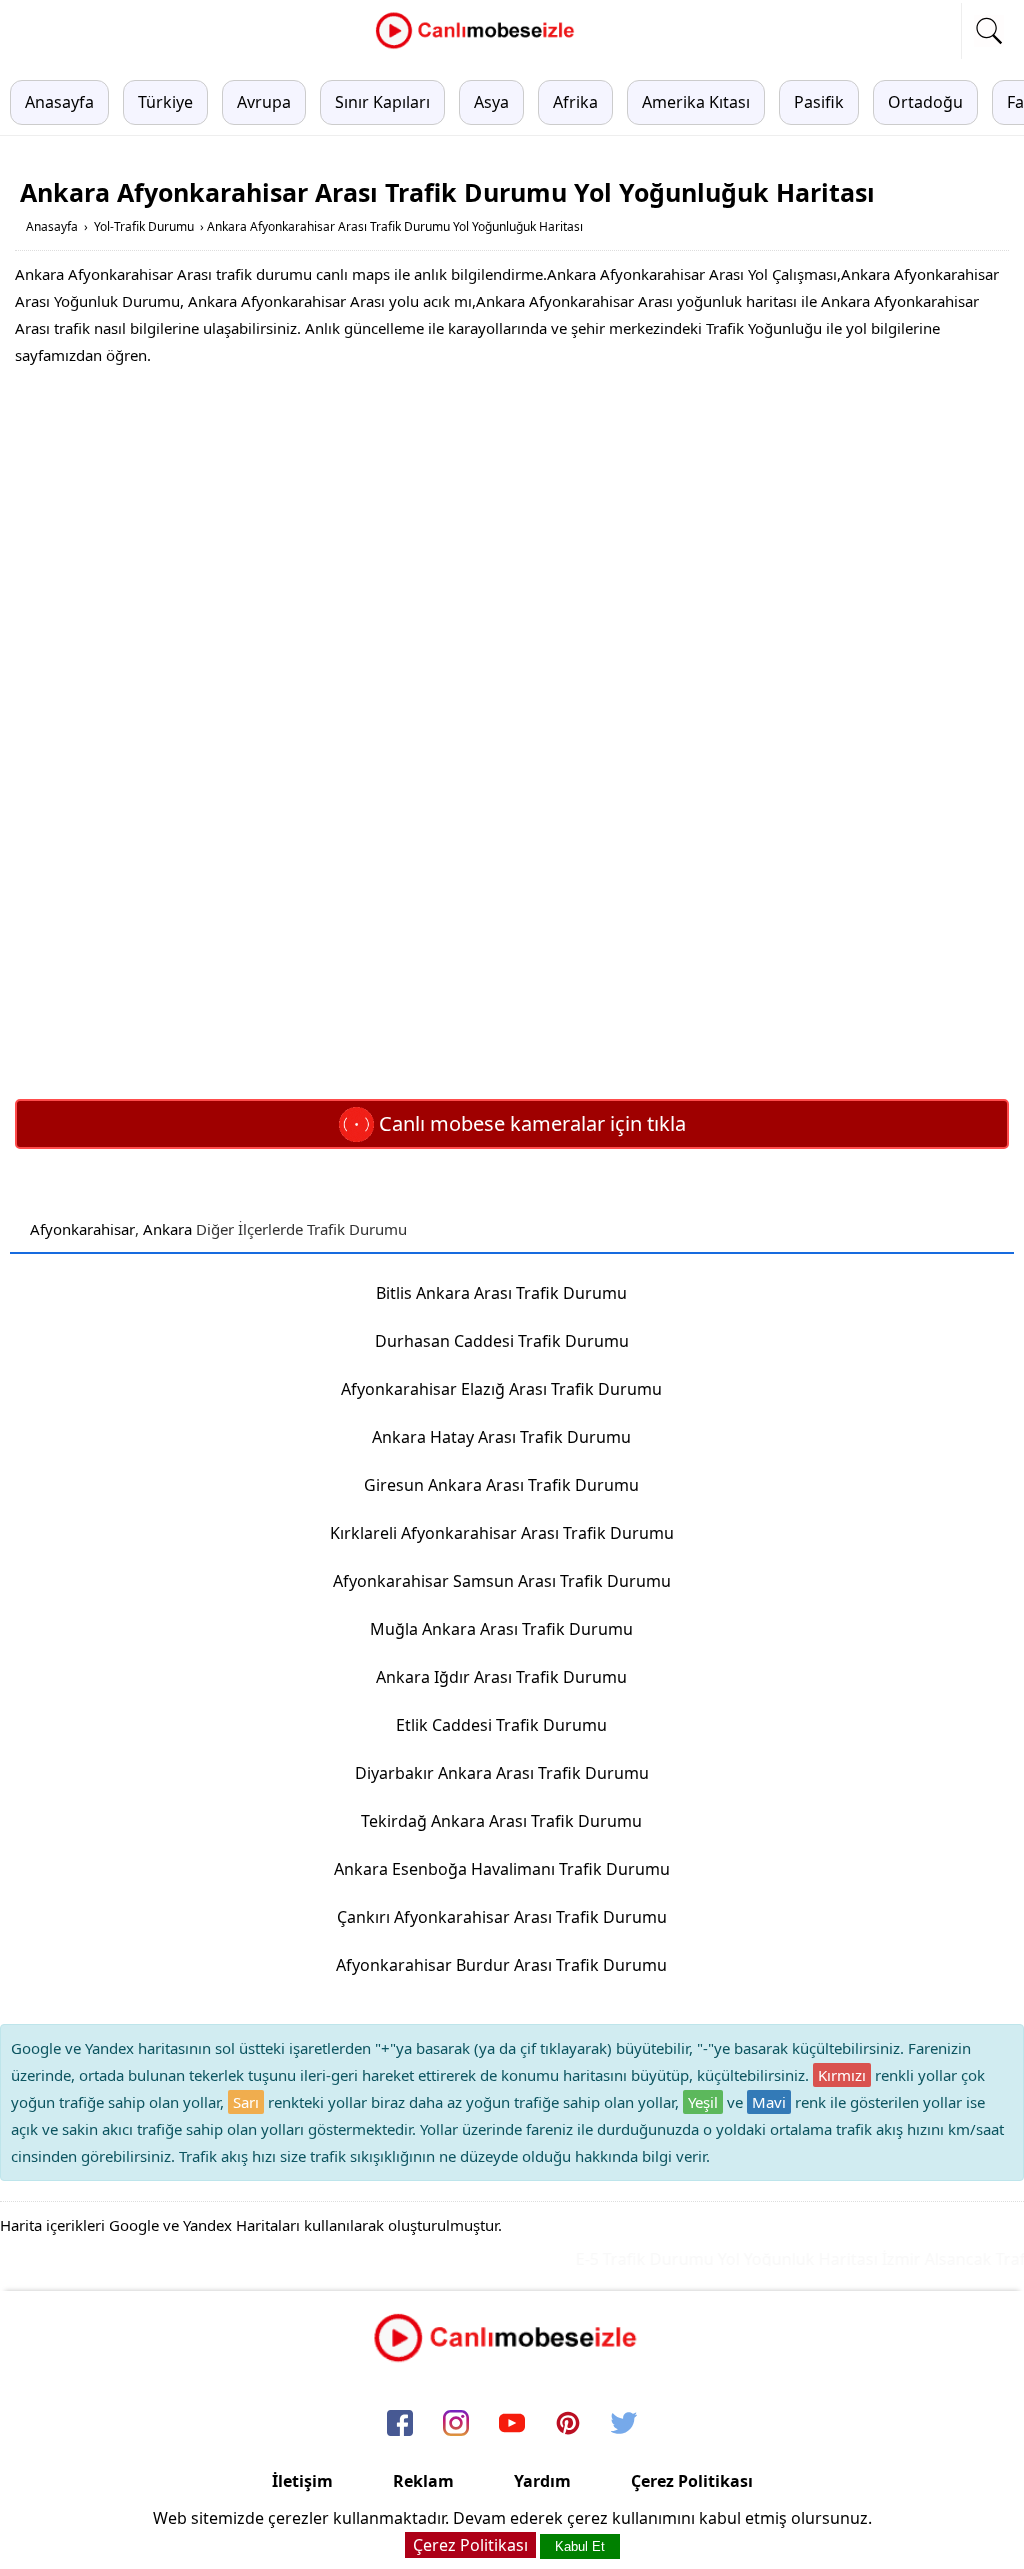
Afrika (575, 102)
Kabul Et (580, 2546)
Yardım (542, 2481)
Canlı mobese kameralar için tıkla (530, 1123)
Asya (491, 102)
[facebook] (400, 2424)
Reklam (423, 2481)
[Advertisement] (512, 529)
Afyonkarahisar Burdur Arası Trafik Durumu (501, 1965)
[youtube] (512, 2424)
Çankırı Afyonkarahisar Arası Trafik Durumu (502, 1917)
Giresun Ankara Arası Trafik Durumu (501, 1485)
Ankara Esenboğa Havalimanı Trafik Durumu (502, 1869)
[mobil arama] (989, 31)
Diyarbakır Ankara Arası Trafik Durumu (502, 1773)
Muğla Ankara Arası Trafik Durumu (501, 1629)
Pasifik (819, 102)
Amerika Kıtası (696, 102)
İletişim (302, 2481)
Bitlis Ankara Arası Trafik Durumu (501, 1293)
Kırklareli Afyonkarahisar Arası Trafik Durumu (502, 1533)
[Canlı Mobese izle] (480, 46)
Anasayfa (59, 102)
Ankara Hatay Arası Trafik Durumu (501, 1437)
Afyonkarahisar (82, 1229)
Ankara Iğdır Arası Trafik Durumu (501, 1677)
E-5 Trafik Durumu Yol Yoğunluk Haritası (708, 2259)
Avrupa (264, 102)
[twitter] (624, 2424)
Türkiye (165, 102)
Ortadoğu (925, 102)
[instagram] (456, 2424)
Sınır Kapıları (382, 102)
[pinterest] (568, 2424)
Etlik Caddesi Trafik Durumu (501, 1725)
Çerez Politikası (692, 2481)
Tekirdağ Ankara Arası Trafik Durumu (501, 1821)
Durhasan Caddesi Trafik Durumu (502, 1341)
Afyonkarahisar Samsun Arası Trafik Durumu (502, 1581)
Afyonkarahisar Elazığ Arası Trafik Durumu (501, 1389)
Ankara (167, 1229)
